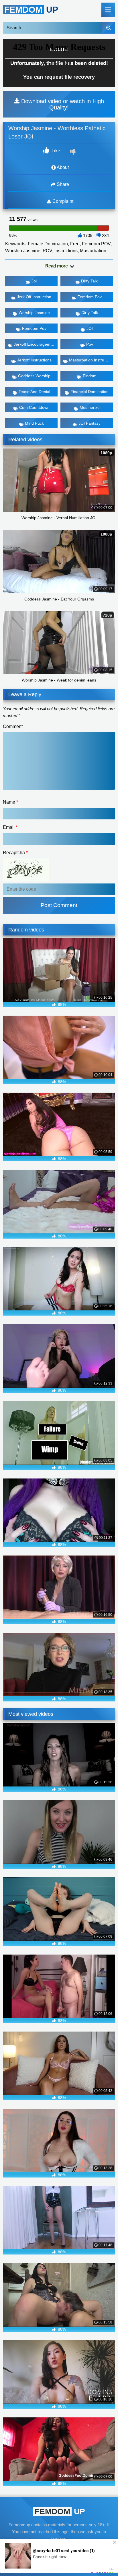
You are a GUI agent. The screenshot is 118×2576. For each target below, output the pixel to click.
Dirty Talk (89, 281)
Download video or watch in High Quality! (62, 104)
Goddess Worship (34, 376)
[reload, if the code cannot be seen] (26, 880)
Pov (90, 344)
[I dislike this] (74, 153)
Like (55, 151)
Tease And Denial (34, 392)
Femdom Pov (90, 297)
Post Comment (59, 905)
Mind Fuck (34, 423)
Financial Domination (90, 392)
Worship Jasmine (34, 313)
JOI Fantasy (90, 423)
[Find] (108, 28)
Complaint (62, 201)
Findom (90, 376)
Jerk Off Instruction (34, 297)
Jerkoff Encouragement (35, 344)
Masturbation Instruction (91, 360)
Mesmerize (90, 407)
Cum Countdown (34, 407)
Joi (34, 281)
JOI (90, 328)
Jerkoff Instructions (34, 360)
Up (31, 10)
